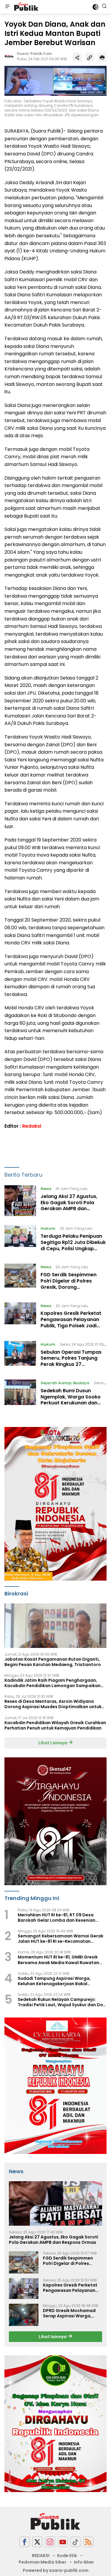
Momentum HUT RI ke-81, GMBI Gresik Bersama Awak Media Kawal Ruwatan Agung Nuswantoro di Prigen (58, 1960)
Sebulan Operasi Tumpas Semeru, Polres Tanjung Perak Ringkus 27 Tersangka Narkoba (71, 1361)
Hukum (48, 1228)
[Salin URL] (90, 57)
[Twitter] (37, 2542)
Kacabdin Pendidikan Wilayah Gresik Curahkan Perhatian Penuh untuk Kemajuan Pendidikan (55, 1725)
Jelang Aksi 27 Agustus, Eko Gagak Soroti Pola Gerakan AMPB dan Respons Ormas (69, 1206)
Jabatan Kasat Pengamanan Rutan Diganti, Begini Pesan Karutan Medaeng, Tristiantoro (53, 1662)
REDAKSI (41, 2556)
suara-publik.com (34, 54)
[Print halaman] (102, 57)
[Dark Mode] (95, 7)
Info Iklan (84, 2562)
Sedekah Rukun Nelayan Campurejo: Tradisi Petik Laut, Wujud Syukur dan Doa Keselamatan (62, 2002)
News (46, 1189)
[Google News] (75, 2542)
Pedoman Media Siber (42, 2562)
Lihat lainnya (53, 2337)
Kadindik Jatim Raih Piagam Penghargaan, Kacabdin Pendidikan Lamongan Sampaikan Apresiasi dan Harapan (53, 1683)
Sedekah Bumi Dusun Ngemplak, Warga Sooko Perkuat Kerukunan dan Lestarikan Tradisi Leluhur (71, 1400)
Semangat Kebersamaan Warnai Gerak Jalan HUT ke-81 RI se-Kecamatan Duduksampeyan (61, 1939)
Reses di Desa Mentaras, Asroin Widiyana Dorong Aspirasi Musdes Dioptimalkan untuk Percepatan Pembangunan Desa (53, 1704)
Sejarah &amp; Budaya (65, 1383)
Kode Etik (67, 2556)
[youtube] (63, 2542)
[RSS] (88, 2542)
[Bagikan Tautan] (77, 57)
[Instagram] (50, 2542)
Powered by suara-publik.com (56, 2570)
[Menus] (7, 7)
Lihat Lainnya (53, 1743)
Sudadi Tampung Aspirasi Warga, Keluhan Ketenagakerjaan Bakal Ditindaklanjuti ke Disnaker (54, 1981)
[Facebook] (25, 2542)
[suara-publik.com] (26, 7)
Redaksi (32, 1126)
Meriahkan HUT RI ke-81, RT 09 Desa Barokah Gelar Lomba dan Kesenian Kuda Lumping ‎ (57, 1918)
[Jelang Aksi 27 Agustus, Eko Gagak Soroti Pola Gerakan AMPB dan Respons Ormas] (20, 1201)
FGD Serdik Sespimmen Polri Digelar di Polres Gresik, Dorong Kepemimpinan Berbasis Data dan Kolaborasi (70, 1287)
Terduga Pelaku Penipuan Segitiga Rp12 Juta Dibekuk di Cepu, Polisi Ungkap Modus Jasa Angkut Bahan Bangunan (73, 1248)
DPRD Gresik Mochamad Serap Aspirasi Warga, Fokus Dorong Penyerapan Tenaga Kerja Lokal (72, 2313)
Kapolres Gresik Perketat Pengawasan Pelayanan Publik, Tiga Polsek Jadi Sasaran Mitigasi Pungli (71, 1322)
